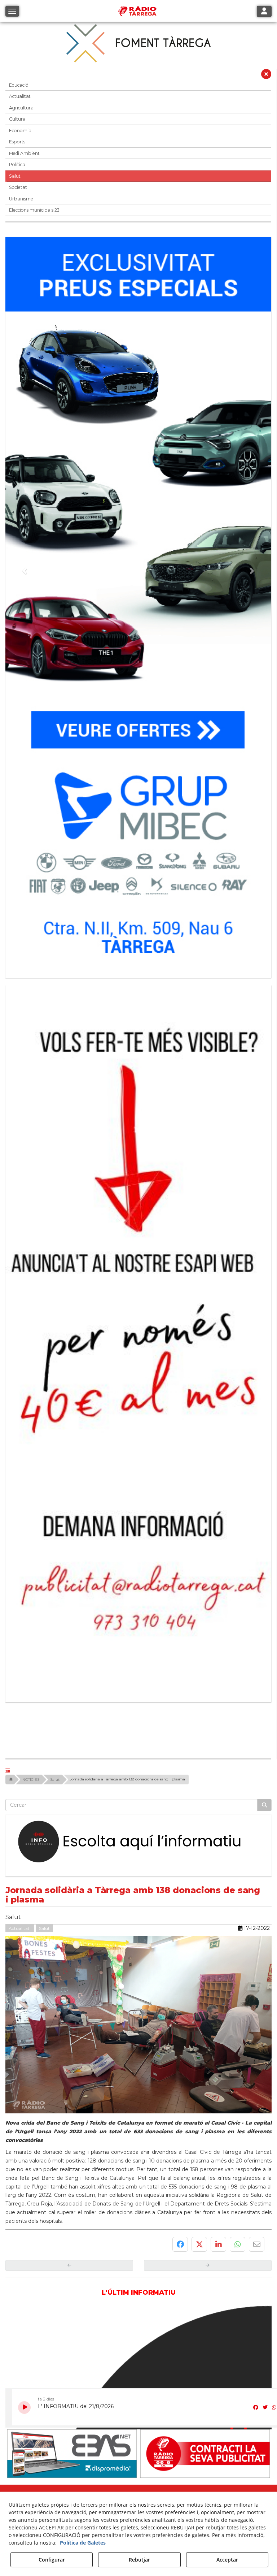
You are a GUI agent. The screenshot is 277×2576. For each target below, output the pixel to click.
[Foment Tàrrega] (138, 43)
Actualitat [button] (20, 96)
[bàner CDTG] (138, 1222)
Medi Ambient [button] (24, 153)
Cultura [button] (17, 119)
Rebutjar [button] (139, 2560)
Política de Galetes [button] (83, 2543)
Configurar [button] (52, 2560)
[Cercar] (264, 1568)
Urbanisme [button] (21, 199)
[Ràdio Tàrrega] (205, 2217)
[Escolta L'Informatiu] (138, 1605)
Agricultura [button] (21, 108)
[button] (266, 76)
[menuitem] (125, 2289)
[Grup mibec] (138, 604)
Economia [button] (20, 131)
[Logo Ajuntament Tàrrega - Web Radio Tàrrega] (72, 2274)
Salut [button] (15, 176)
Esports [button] (17, 142)
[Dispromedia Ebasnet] (72, 2217)
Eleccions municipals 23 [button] (34, 210)
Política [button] (17, 164)
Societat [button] (18, 187)
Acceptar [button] (227, 2560)
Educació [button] (19, 85)
